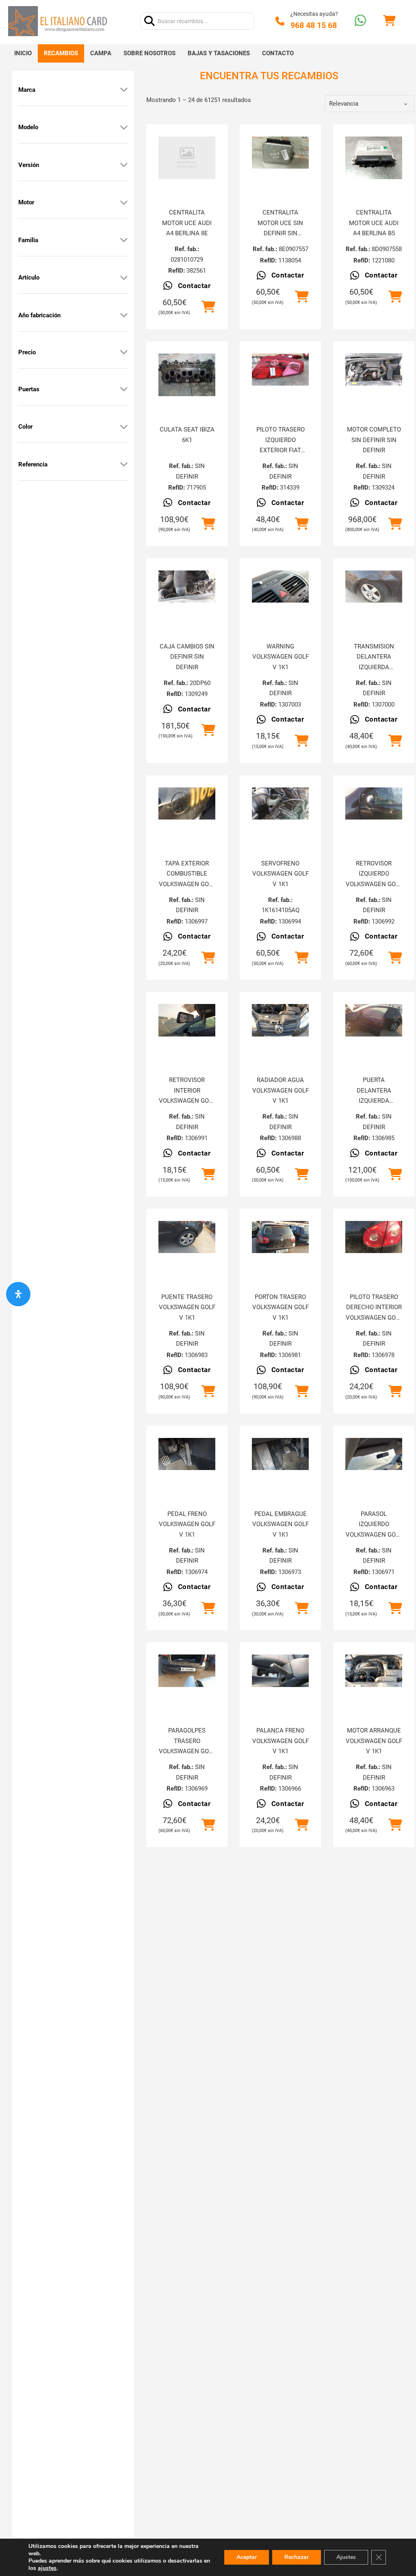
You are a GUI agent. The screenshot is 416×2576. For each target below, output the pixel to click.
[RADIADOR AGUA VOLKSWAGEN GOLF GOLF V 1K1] (280, 1020)
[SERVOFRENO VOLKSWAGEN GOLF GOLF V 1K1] (280, 803)
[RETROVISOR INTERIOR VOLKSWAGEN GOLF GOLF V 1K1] (187, 1020)
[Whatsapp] (360, 21)
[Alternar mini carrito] (389, 21)
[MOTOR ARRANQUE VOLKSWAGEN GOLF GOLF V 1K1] (374, 1671)
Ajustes (346, 2557)
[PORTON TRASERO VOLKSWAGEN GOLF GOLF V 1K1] (280, 1237)
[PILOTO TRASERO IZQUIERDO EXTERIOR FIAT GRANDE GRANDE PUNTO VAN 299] (280, 370)
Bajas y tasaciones (219, 53)
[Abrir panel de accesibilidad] (18, 1294)
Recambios (61, 53)
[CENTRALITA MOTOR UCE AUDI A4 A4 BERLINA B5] (374, 158)
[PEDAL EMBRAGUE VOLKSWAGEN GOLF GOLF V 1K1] (280, 1454)
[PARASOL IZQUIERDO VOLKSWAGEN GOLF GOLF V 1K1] (374, 1454)
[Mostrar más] (124, 90)
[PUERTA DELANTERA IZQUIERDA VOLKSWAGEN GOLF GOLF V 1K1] (374, 1020)
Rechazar (297, 2557)
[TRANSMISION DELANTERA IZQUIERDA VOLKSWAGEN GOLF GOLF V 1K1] (374, 587)
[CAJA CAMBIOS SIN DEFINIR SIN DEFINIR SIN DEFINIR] (187, 587)
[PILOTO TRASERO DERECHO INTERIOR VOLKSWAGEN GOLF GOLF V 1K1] (374, 1237)
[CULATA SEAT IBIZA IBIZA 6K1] (187, 375)
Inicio (23, 53)
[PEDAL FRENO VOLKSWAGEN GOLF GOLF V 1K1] (187, 1454)
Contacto (278, 53)
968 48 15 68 (314, 25)
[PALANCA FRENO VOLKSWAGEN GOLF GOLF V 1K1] (280, 1671)
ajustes (47, 2568)
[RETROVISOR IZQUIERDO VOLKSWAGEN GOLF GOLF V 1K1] (374, 803)
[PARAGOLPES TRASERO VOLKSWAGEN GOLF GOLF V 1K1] (187, 1671)
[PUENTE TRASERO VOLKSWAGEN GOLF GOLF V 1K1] (187, 1237)
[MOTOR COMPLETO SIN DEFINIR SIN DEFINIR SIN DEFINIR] (374, 370)
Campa (101, 53)
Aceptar (247, 2557)
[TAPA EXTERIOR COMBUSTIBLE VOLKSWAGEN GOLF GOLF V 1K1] (187, 803)
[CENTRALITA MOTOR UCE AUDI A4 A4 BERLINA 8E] (187, 158)
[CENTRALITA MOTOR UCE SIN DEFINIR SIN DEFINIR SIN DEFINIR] (280, 153)
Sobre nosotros (149, 53)
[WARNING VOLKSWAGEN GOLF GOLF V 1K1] (280, 587)
